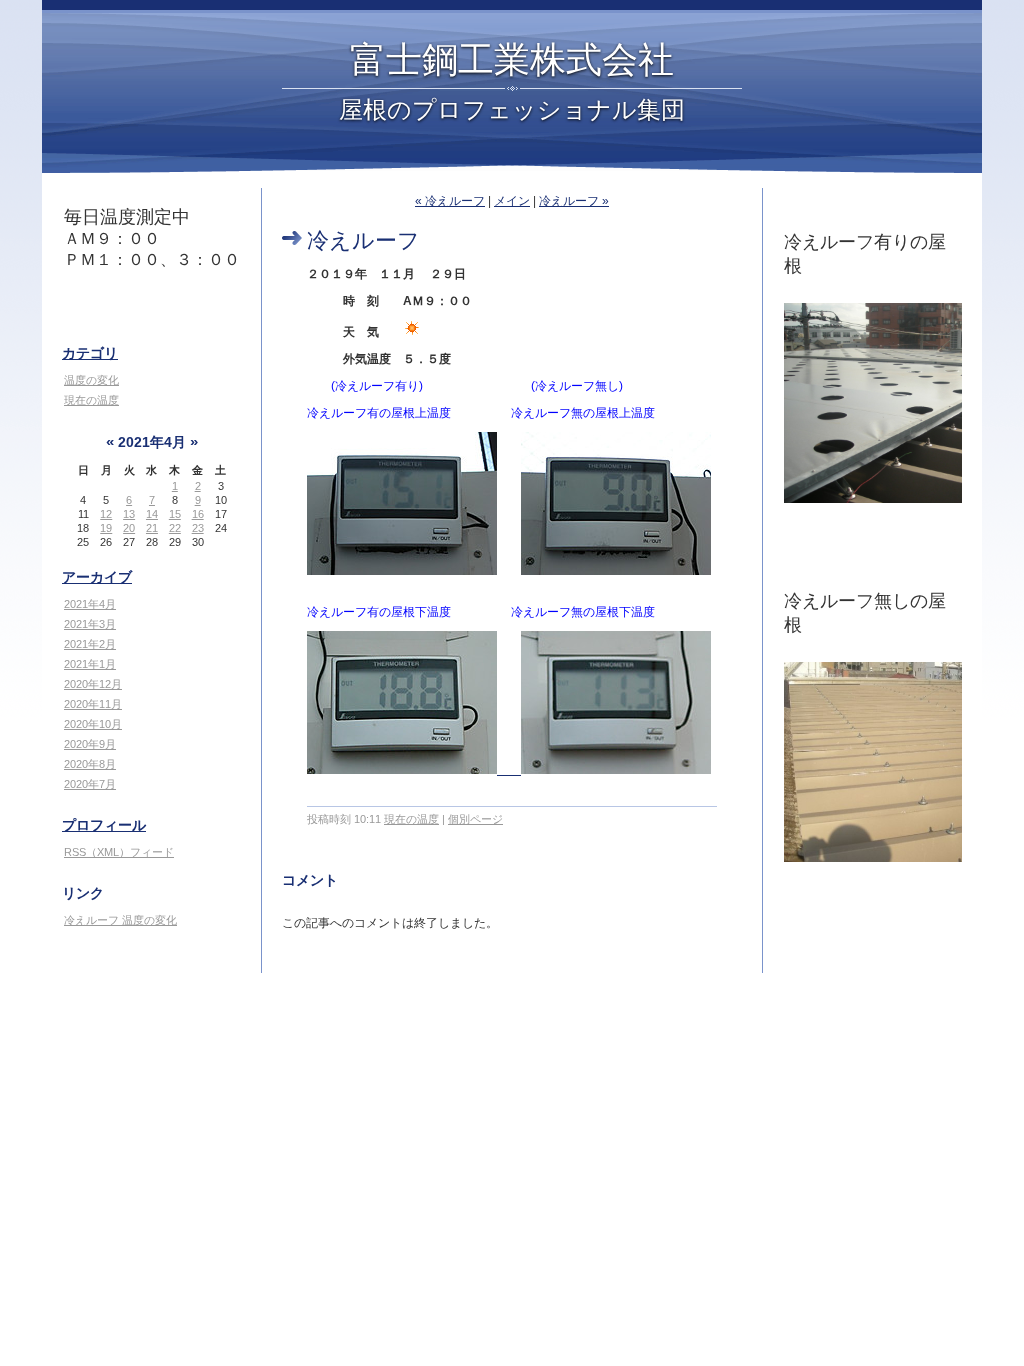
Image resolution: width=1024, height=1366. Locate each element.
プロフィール (104, 825)
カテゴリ (90, 353)
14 (152, 514)
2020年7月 (90, 784)
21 (152, 528)
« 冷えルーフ (450, 201)
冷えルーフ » (574, 201)
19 (106, 528)
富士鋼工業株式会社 (512, 58)
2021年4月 (90, 604)
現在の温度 (91, 400)
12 (106, 514)
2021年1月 (90, 664)
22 (175, 528)
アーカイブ (97, 577)
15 (175, 514)
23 (198, 528)
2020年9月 (90, 744)
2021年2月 (90, 644)
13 (129, 514)
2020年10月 (93, 724)
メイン (512, 201)
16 (198, 514)
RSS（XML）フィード (119, 852)
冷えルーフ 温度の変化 (120, 920)
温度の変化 (91, 380)
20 (129, 528)
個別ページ (475, 819)
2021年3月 (90, 624)
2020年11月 (93, 704)
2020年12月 (93, 684)
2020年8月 (90, 764)
